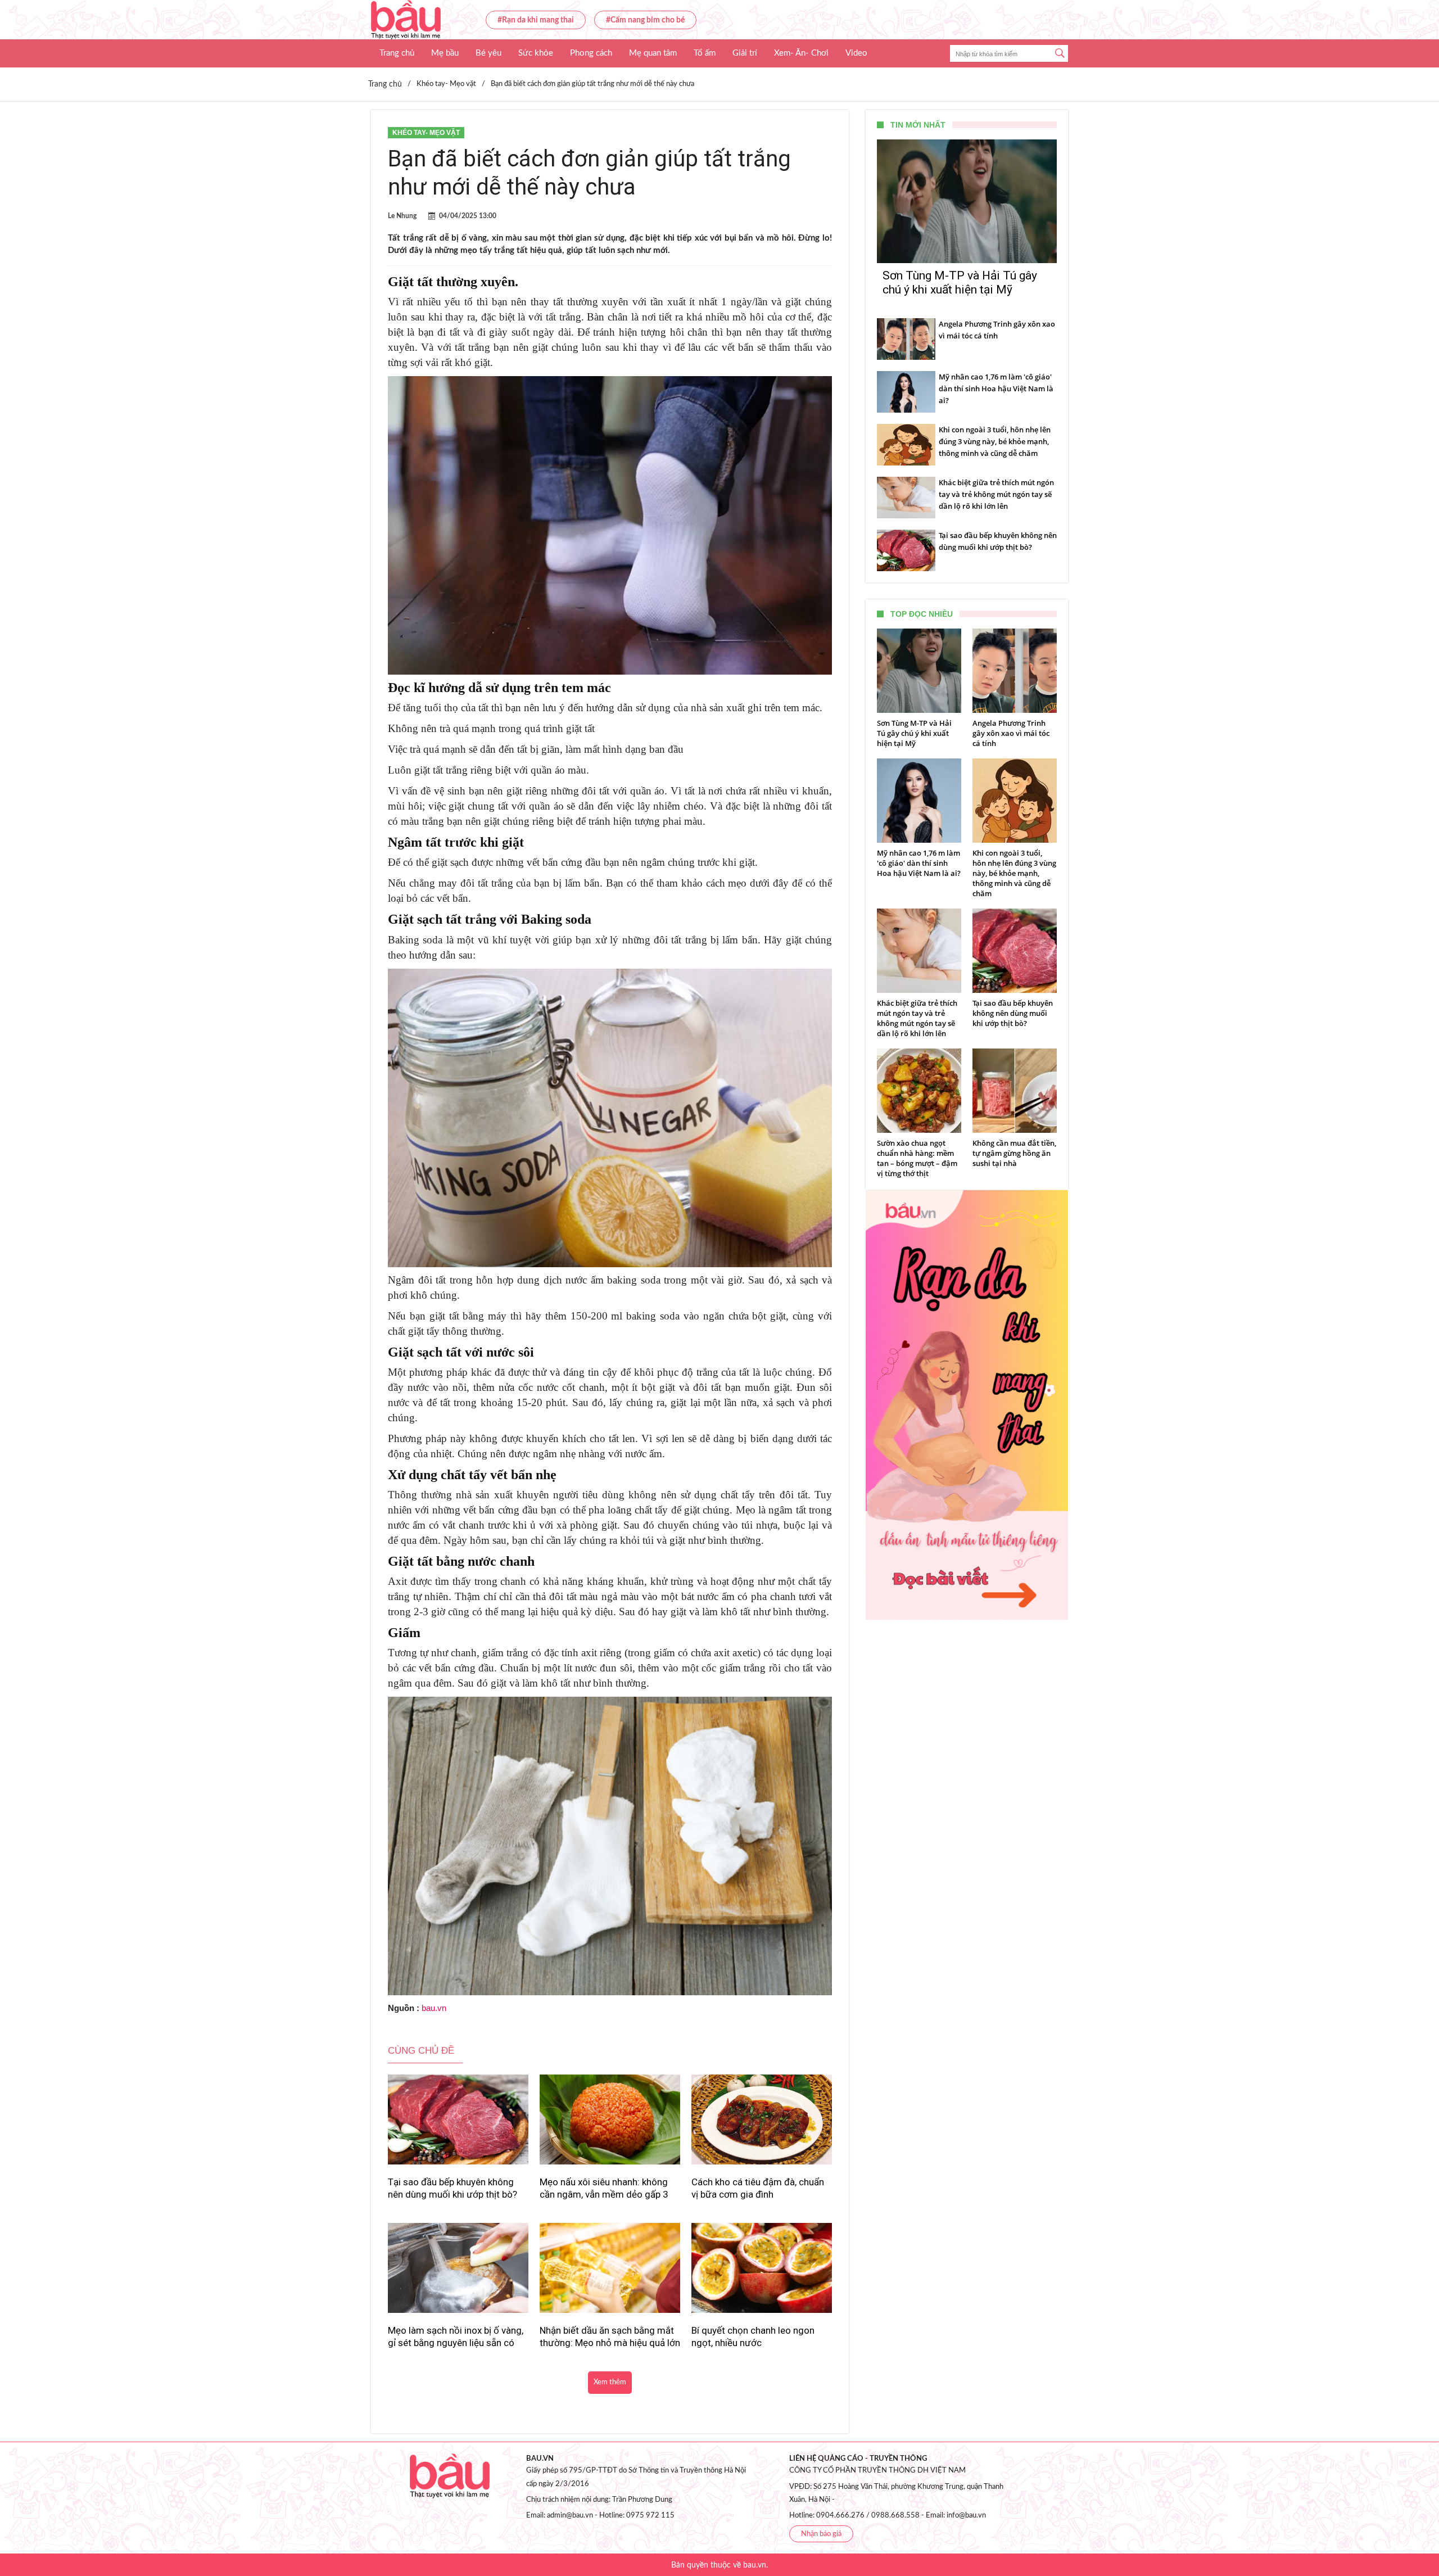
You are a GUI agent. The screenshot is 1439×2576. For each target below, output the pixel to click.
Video (856, 53)
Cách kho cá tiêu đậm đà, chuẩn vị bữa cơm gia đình (758, 2188)
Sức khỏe (536, 53)
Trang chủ (397, 53)
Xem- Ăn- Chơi (801, 53)
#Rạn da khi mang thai (536, 20)
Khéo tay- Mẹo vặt (426, 133)
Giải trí (745, 53)
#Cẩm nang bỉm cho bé (645, 20)
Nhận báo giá (821, 2534)
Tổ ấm (705, 53)
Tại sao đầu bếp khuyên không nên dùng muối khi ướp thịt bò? (452, 2188)
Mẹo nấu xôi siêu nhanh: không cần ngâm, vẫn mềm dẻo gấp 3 (604, 2188)
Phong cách (591, 53)
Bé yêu (488, 53)
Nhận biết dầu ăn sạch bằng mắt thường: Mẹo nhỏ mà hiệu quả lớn (610, 2337)
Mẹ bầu (445, 53)
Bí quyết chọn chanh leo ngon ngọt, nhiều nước (753, 2337)
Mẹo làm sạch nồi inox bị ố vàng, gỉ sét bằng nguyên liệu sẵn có (456, 2337)
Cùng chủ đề (421, 2051)
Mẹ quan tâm (653, 53)
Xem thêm (610, 2382)
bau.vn (434, 2008)
